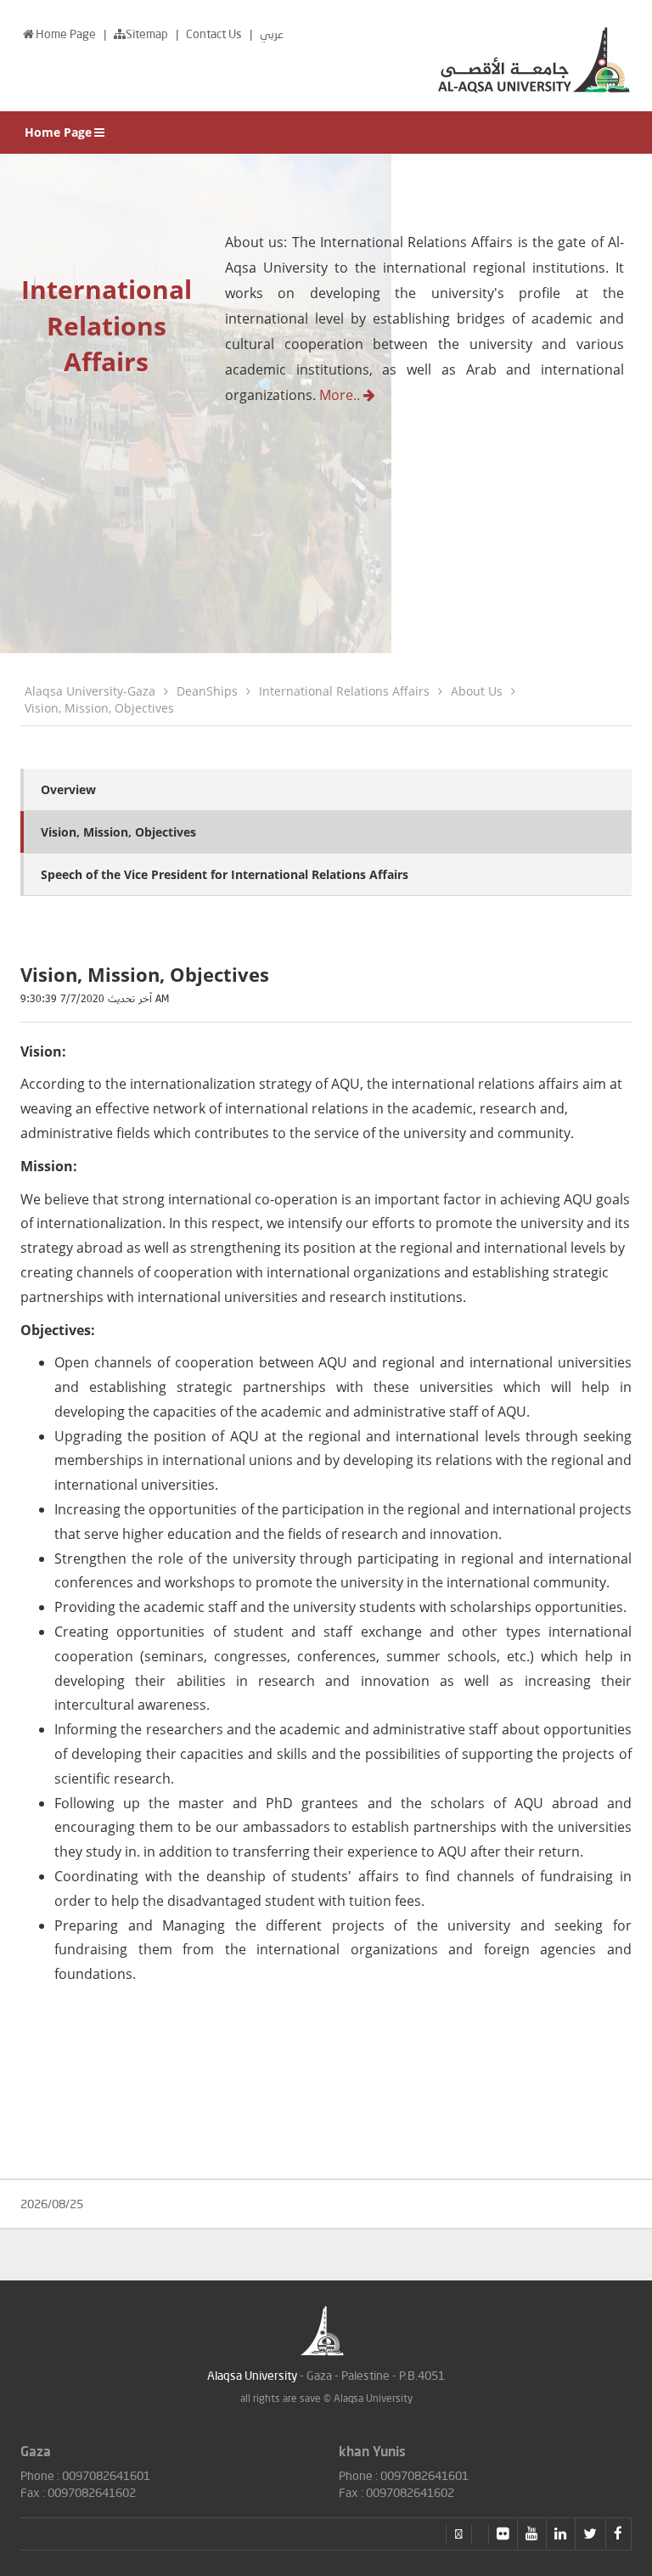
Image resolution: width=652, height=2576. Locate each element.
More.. (341, 395)
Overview (68, 789)
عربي (272, 34)
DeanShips (207, 691)
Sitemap (148, 34)
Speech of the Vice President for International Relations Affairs (225, 874)
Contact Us (215, 34)
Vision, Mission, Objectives (99, 708)
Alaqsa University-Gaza (90, 691)
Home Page (67, 34)
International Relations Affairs (344, 691)
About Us (477, 691)
